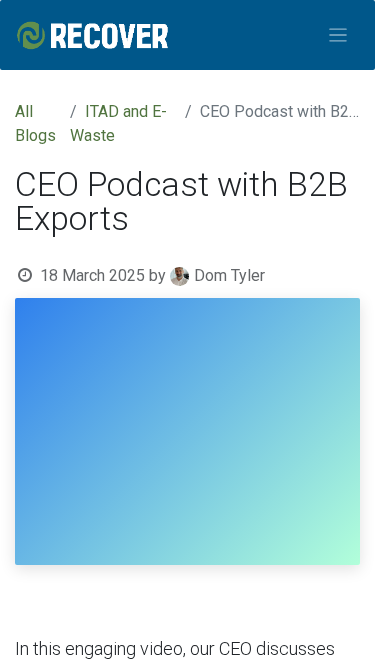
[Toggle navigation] (338, 35)
